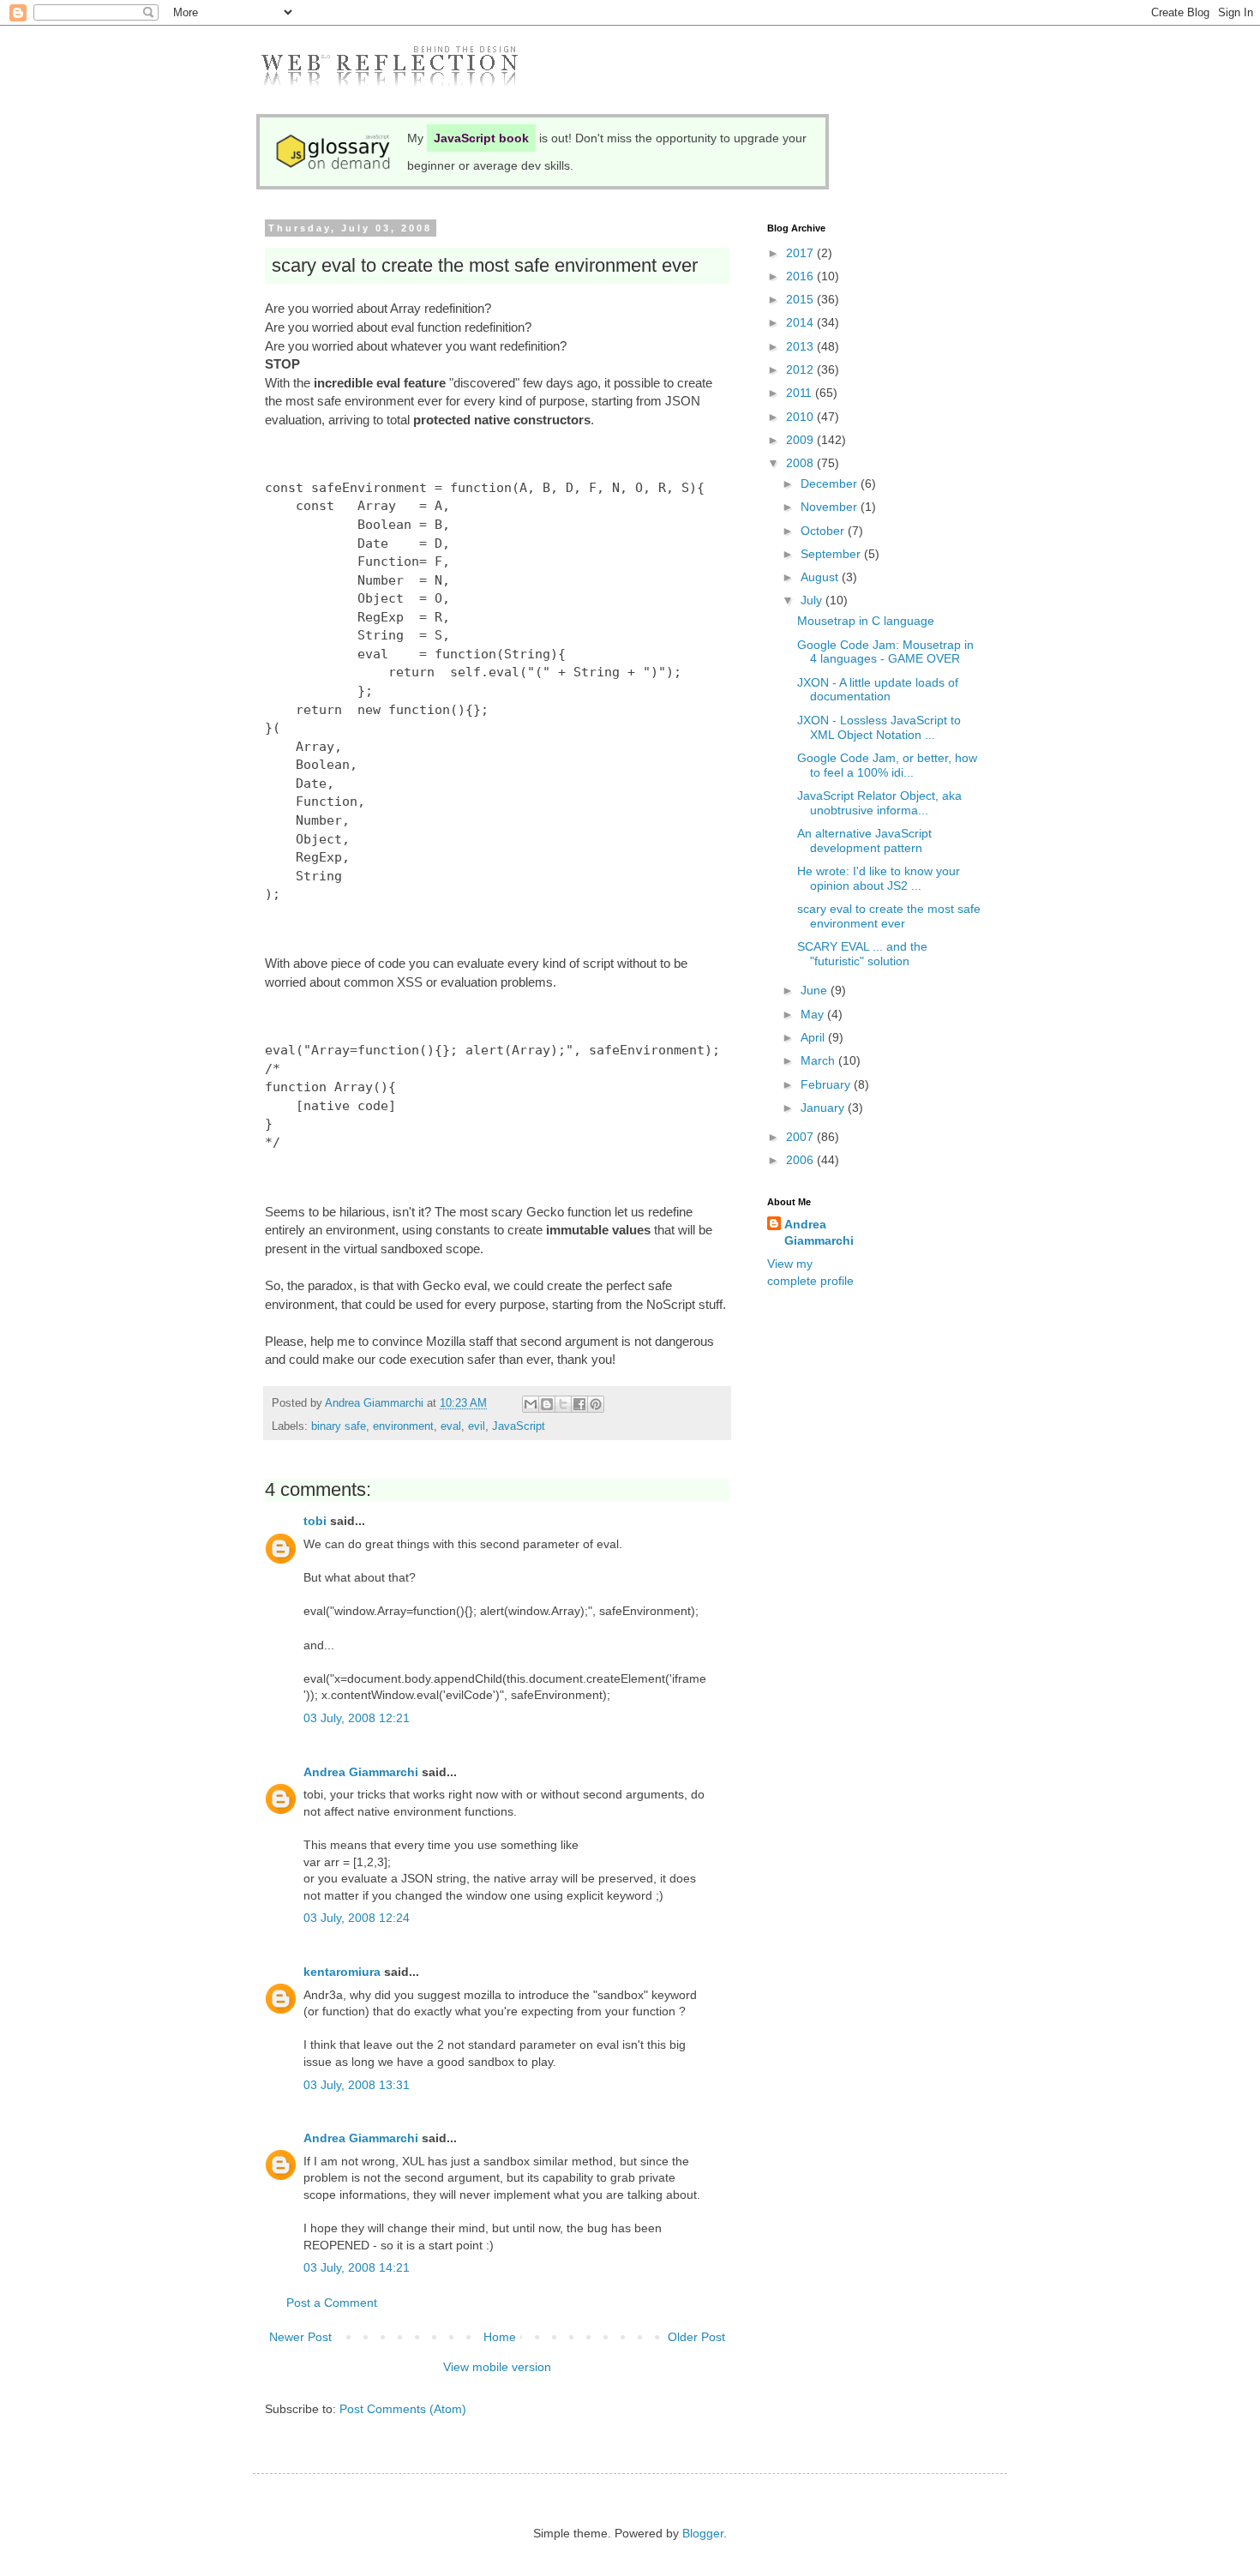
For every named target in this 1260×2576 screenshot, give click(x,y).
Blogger (703, 2533)
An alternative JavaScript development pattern (864, 841)
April (814, 1037)
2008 (801, 463)
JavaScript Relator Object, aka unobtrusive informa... (879, 803)
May (814, 1014)
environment (403, 1426)
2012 (801, 369)
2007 (801, 1137)
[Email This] (531, 1404)
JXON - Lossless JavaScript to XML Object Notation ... (879, 727)
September (832, 554)
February (827, 1084)
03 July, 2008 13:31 (357, 2085)
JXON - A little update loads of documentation (878, 690)
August (821, 577)
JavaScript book (481, 138)
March (819, 1060)
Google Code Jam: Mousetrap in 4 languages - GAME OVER (885, 652)
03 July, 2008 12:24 (357, 1918)
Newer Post (300, 2337)
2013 (801, 346)
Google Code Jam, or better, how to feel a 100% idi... (887, 765)
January (824, 1108)
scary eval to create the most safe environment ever (889, 916)
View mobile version (497, 2367)
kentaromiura (342, 1972)
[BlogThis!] (547, 1404)
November (831, 507)
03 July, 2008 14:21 (357, 2267)
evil (477, 1426)
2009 (801, 440)
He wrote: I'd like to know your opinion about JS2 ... (879, 878)
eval (451, 1426)
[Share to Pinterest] (596, 1404)
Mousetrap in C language (866, 621)
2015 (801, 299)
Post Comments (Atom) (403, 2409)
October (824, 531)
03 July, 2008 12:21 (357, 1718)
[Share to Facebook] (579, 1404)
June (816, 990)
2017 (801, 253)
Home (500, 2337)
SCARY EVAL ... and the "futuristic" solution (862, 954)
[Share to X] (563, 1404)
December (831, 483)
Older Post (696, 2337)
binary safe (339, 1426)
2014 (801, 322)
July (813, 600)
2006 (801, 1160)
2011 (801, 393)
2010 (801, 417)
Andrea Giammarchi (361, 1772)
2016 (801, 276)
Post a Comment (332, 2303)
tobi (315, 1521)
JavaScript (519, 1426)
